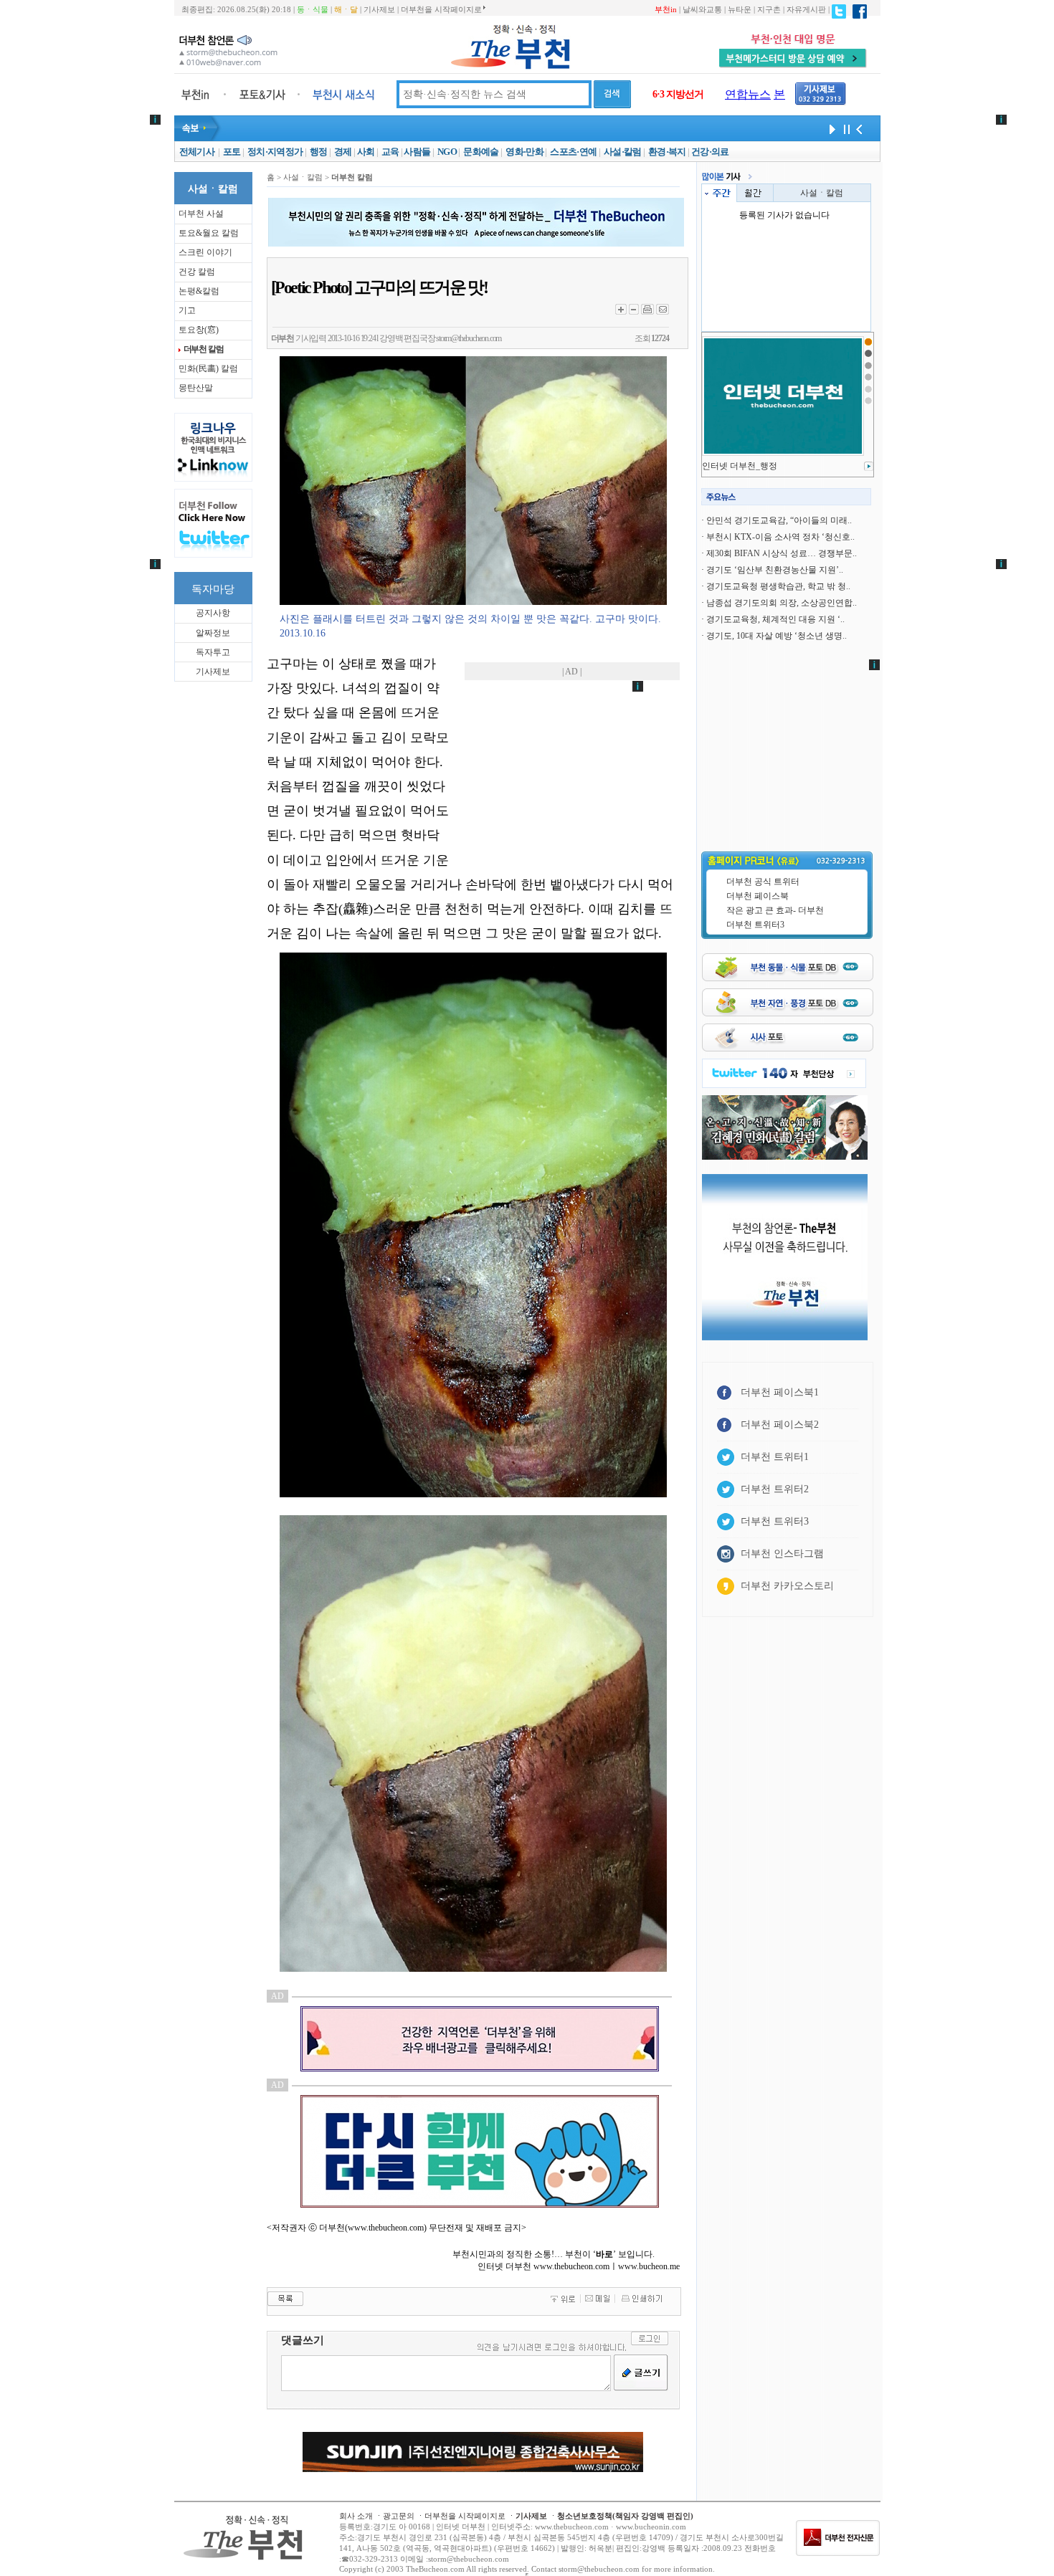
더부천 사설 (201, 214)
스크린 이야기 (205, 252)
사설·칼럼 (623, 152)
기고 (187, 310)
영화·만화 (524, 152)
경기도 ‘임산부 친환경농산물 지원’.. (775, 570)
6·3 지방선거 (678, 94)
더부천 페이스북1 (780, 1392)
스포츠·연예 (573, 152)
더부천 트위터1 (775, 1457)
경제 (343, 152)
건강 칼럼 (197, 272)
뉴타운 (740, 9)
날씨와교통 (702, 9)
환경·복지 (667, 152)
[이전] (859, 128)
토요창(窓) (199, 330)
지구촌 (769, 9)
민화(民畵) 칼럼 (208, 368)
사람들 (417, 152)
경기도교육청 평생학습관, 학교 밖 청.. (778, 586)
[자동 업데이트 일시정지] (845, 128)
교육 (390, 152)
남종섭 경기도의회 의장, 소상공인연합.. (782, 603)
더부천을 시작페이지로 (441, 9)
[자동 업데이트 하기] (830, 128)
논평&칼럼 (199, 291)
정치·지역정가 (275, 152)
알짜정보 (213, 633)
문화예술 (481, 152)
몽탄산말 (196, 388)
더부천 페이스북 (758, 896)
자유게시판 (806, 9)
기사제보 (379, 9)
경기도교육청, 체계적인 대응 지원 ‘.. (775, 619)
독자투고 (213, 652)
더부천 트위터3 (755, 925)
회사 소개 (356, 2516)
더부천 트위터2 (775, 1489)
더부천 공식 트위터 (763, 882)
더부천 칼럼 (204, 349)
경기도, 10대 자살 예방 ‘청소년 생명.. (777, 636)
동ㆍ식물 (313, 9)
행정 (319, 152)
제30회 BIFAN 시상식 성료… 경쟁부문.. (782, 553)
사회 (366, 152)
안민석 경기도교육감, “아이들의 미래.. (779, 520)
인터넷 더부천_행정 (740, 466)
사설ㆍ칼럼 (822, 193)
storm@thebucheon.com (469, 338)
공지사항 (213, 613)
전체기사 (197, 152)
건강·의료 (710, 152)
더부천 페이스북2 (780, 1425)
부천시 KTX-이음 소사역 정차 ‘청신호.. (780, 537)
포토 (232, 152)
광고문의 (399, 2516)
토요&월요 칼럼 (209, 233)
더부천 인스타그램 (782, 1554)
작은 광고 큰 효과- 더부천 (775, 910)
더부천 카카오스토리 (787, 1586)
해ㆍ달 (346, 9)
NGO (447, 152)
